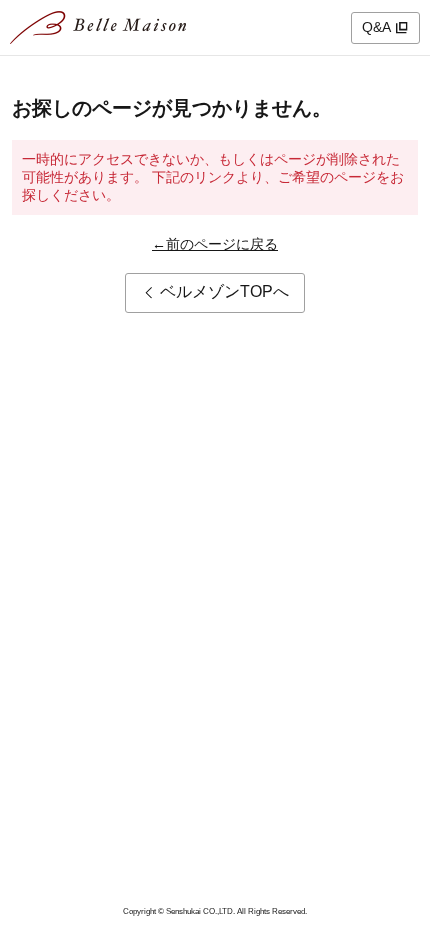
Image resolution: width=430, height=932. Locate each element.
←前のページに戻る (215, 244)
